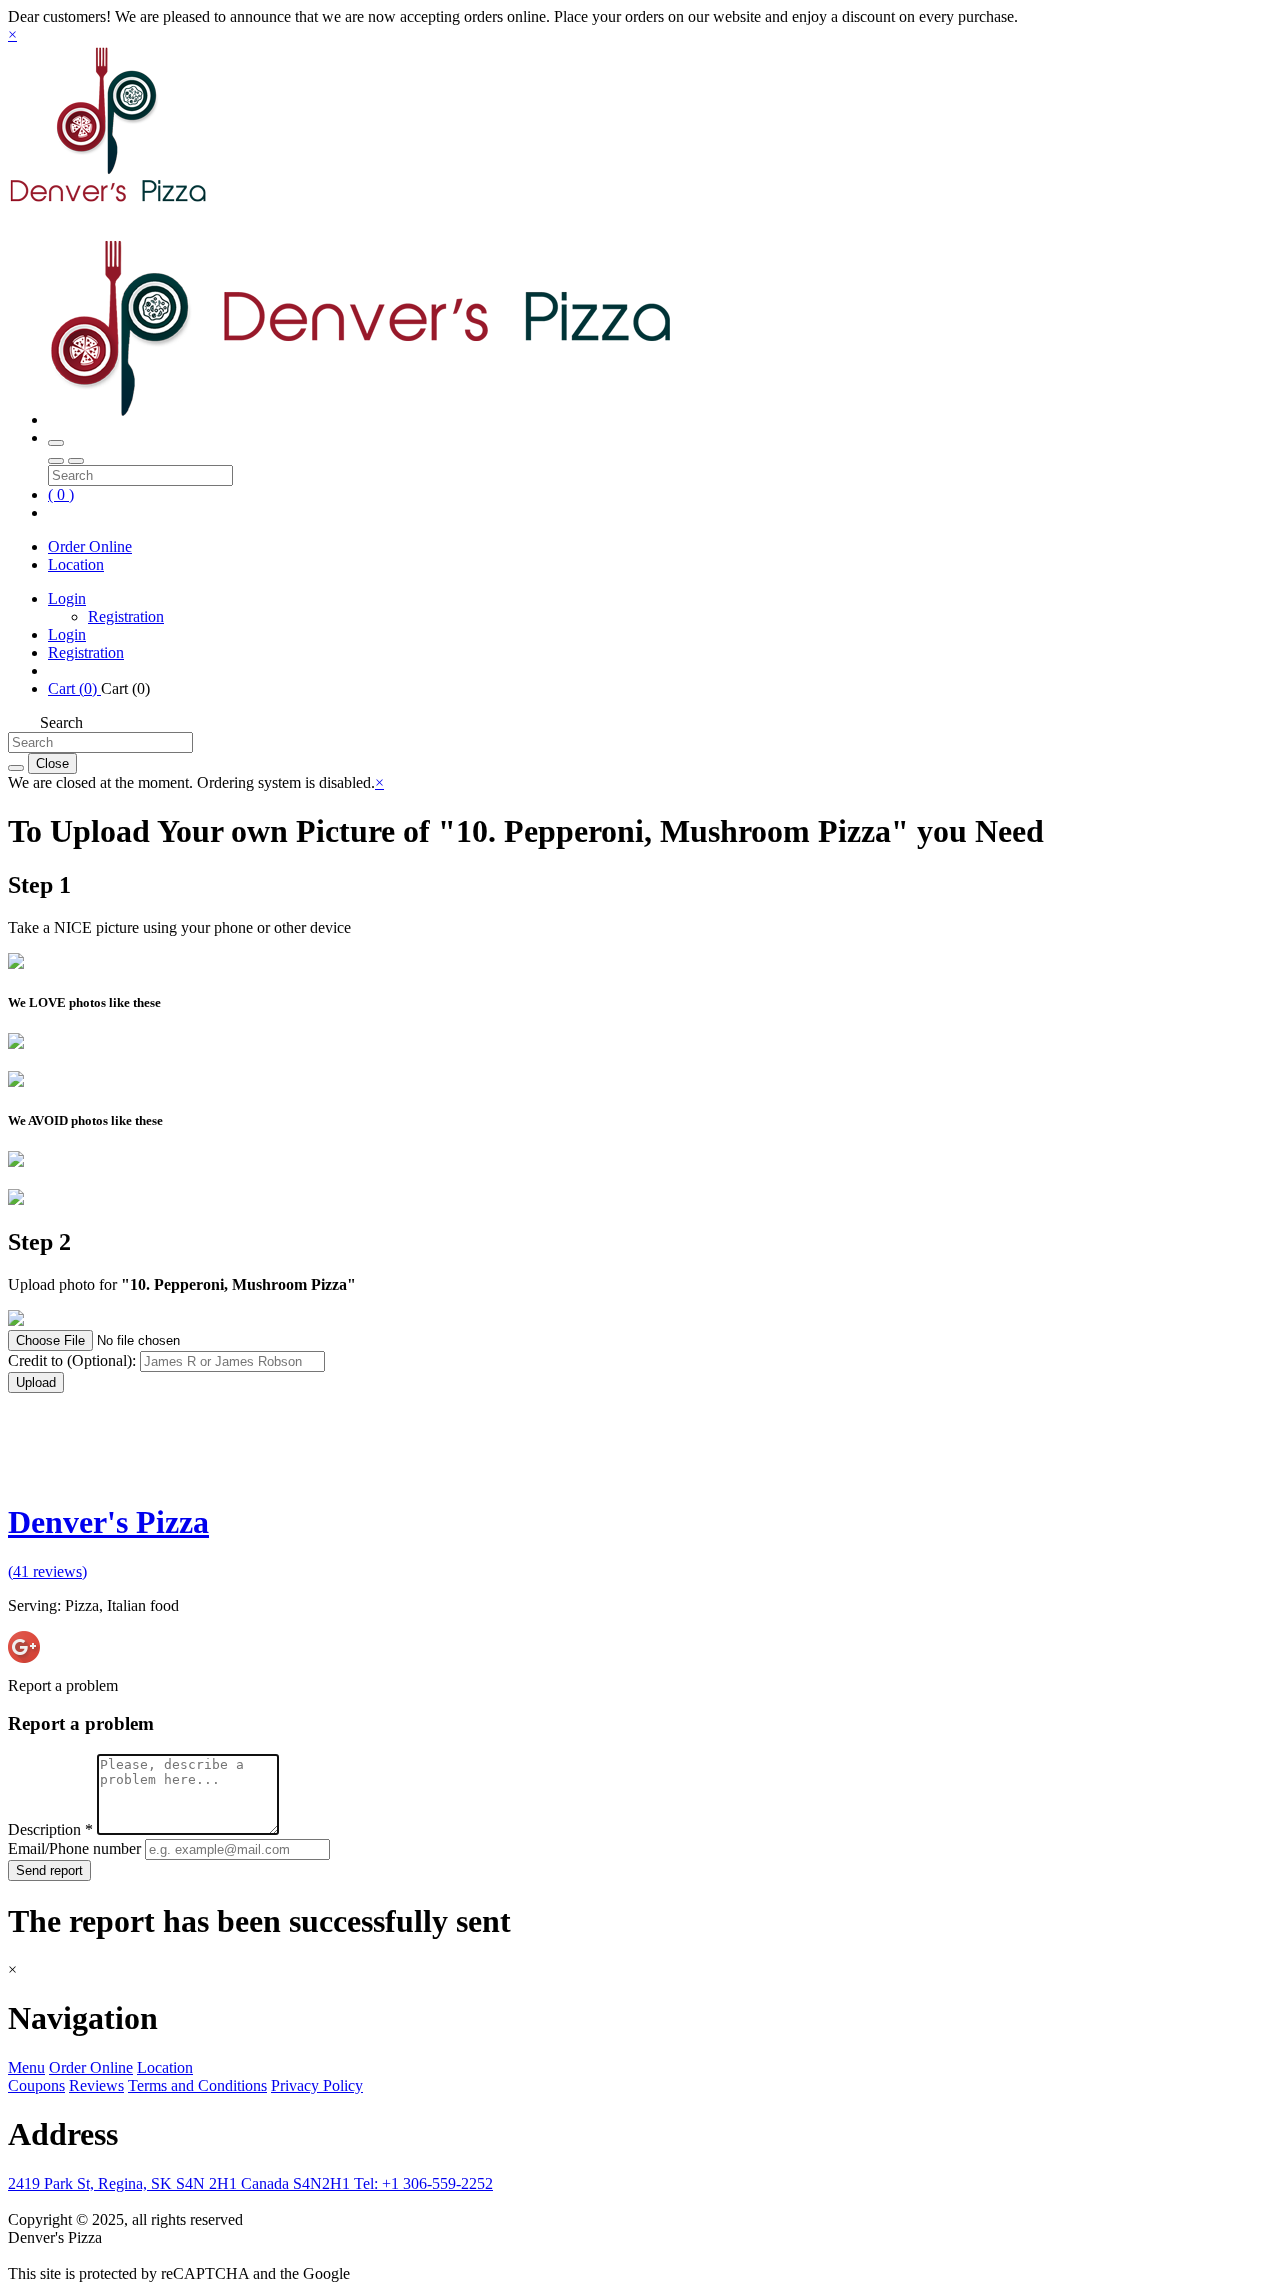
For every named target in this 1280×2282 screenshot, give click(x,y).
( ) (61, 494)
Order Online (90, 546)
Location (76, 564)
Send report (49, 1870)
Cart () (74, 688)
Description (50, 1829)
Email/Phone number (76, 1848)
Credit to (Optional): (74, 1360)
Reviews (96, 2085)
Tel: (423, 2183)
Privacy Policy (317, 2085)
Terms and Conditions (197, 2085)
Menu (26, 2067)
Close (52, 763)
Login (67, 598)
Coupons (36, 2085)
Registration (126, 616)
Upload (36, 1382)
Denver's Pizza (108, 1522)
